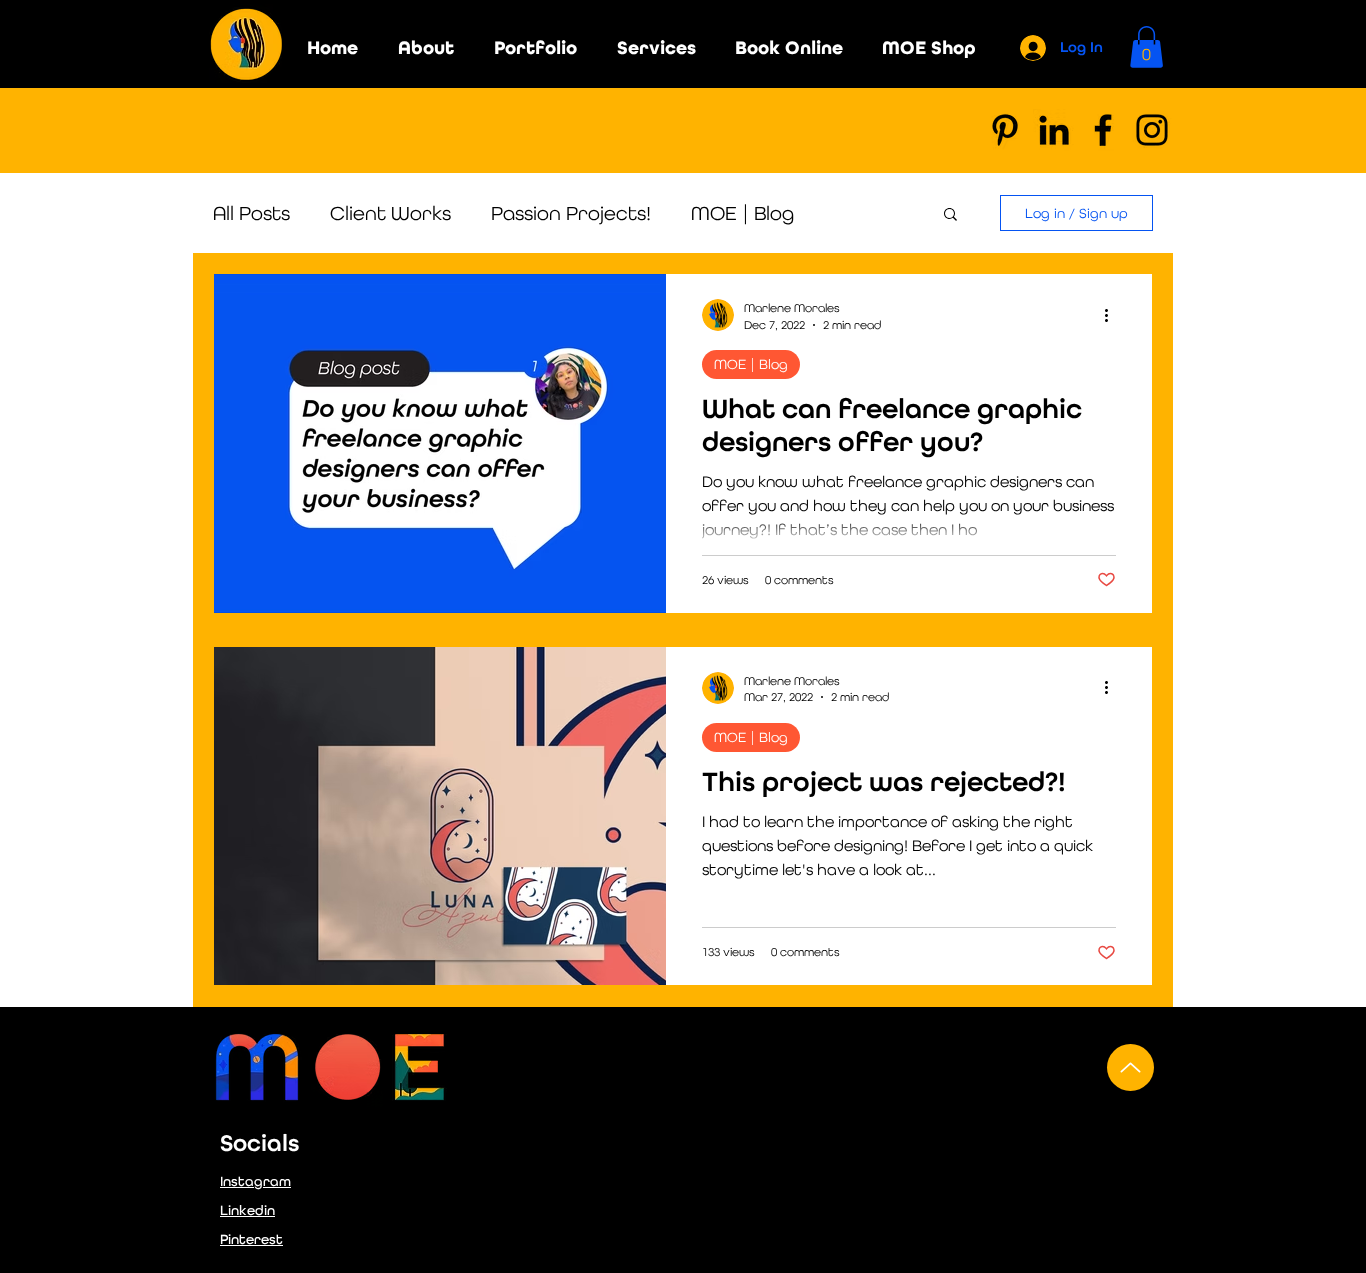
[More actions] (1113, 315)
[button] (1146, 47)
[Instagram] (1152, 130)
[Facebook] (1103, 130)
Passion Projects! (571, 213)
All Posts (251, 213)
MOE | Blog (742, 213)
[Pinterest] (1005, 130)
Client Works (390, 213)
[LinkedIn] (1054, 130)
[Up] (1130, 1067)
